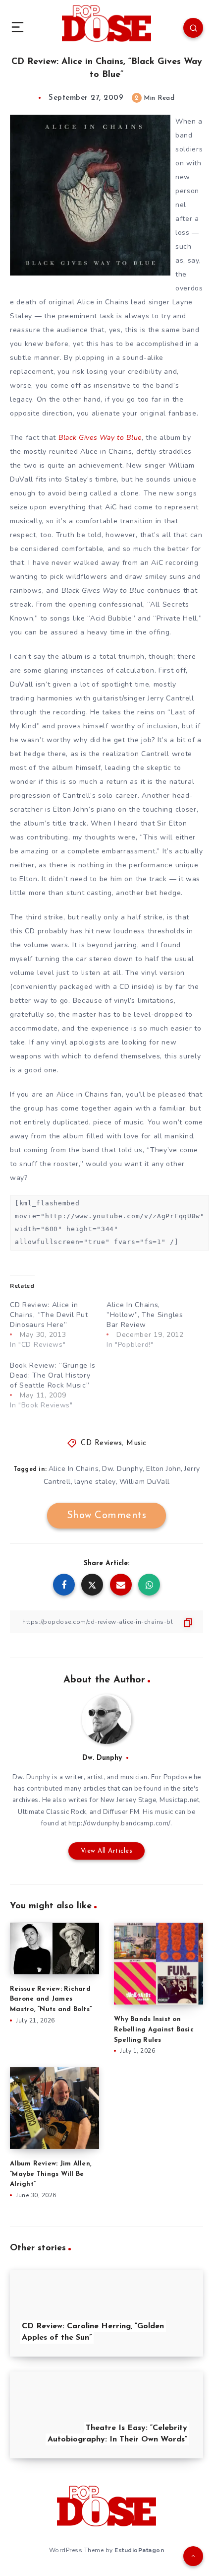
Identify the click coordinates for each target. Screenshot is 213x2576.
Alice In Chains (74, 1469)
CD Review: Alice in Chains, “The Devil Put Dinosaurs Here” (49, 1315)
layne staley (95, 1482)
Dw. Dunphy (122, 1469)
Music (136, 1443)
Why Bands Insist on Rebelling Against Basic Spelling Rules (154, 2030)
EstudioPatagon (139, 2550)
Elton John (163, 1469)
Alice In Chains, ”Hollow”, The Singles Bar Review (145, 1315)
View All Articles (107, 1851)
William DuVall (145, 1482)
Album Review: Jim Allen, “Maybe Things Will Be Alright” (51, 2174)
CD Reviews (101, 1443)
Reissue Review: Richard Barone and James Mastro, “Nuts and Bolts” (51, 1999)
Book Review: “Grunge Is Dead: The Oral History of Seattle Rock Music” (53, 1375)
